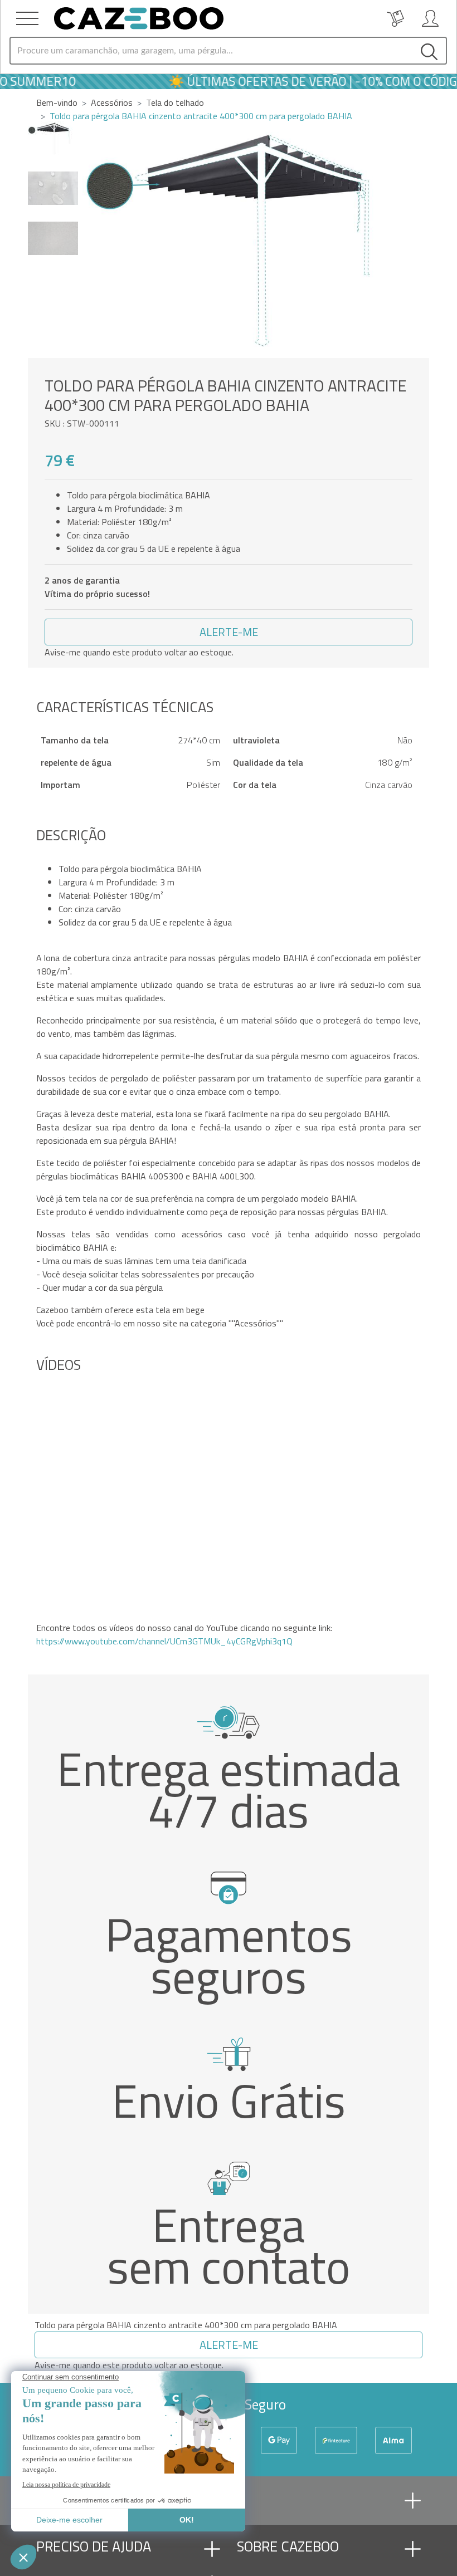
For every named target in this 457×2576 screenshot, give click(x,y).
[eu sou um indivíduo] (430, 18)
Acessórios (112, 102)
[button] (416, 240)
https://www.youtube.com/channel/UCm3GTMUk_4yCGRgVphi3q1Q (164, 1641)
